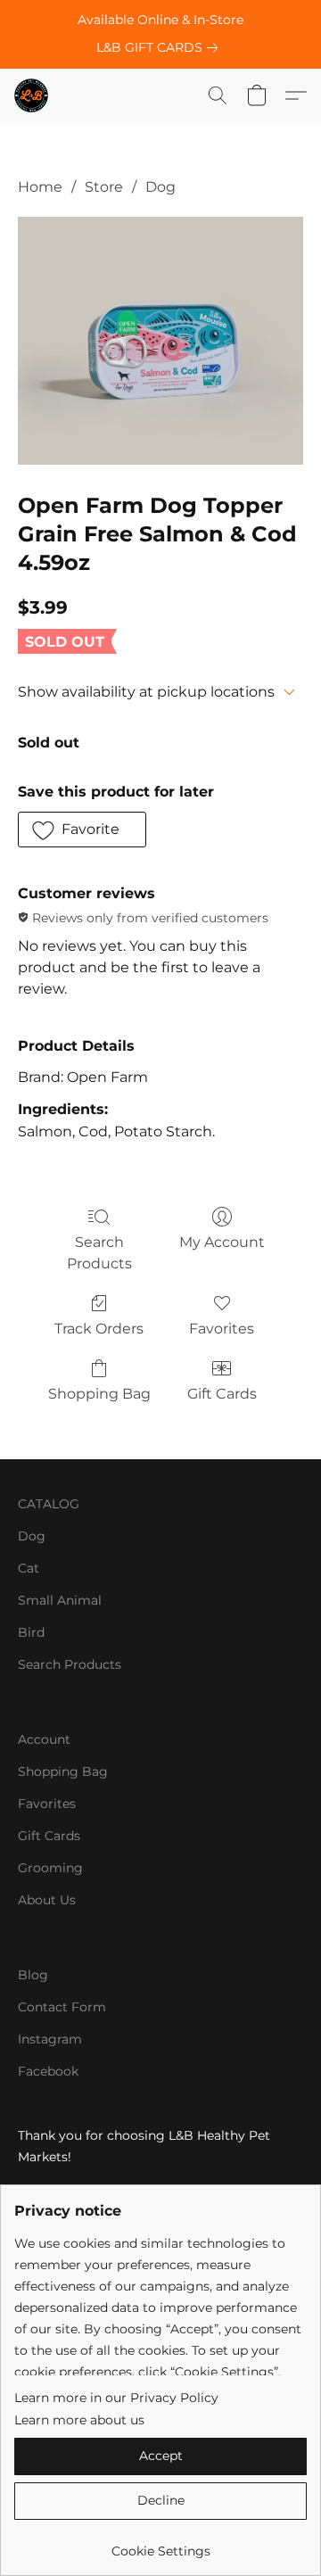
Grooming (50, 1868)
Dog (160, 187)
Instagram (50, 2039)
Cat (29, 1568)
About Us (47, 1900)
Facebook (48, 2071)
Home (40, 187)
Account (44, 1739)
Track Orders (99, 1329)
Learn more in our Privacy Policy (116, 2398)
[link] (160, 47)
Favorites (222, 1329)
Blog (33, 1975)
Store (104, 187)
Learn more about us (79, 2420)
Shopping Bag (99, 1394)
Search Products (99, 1253)
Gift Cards (222, 1394)
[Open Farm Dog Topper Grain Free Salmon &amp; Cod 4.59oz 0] (160, 341)
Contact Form (62, 2007)
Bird (31, 1632)
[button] (32, 95)
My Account (222, 1242)
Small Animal (60, 1600)
